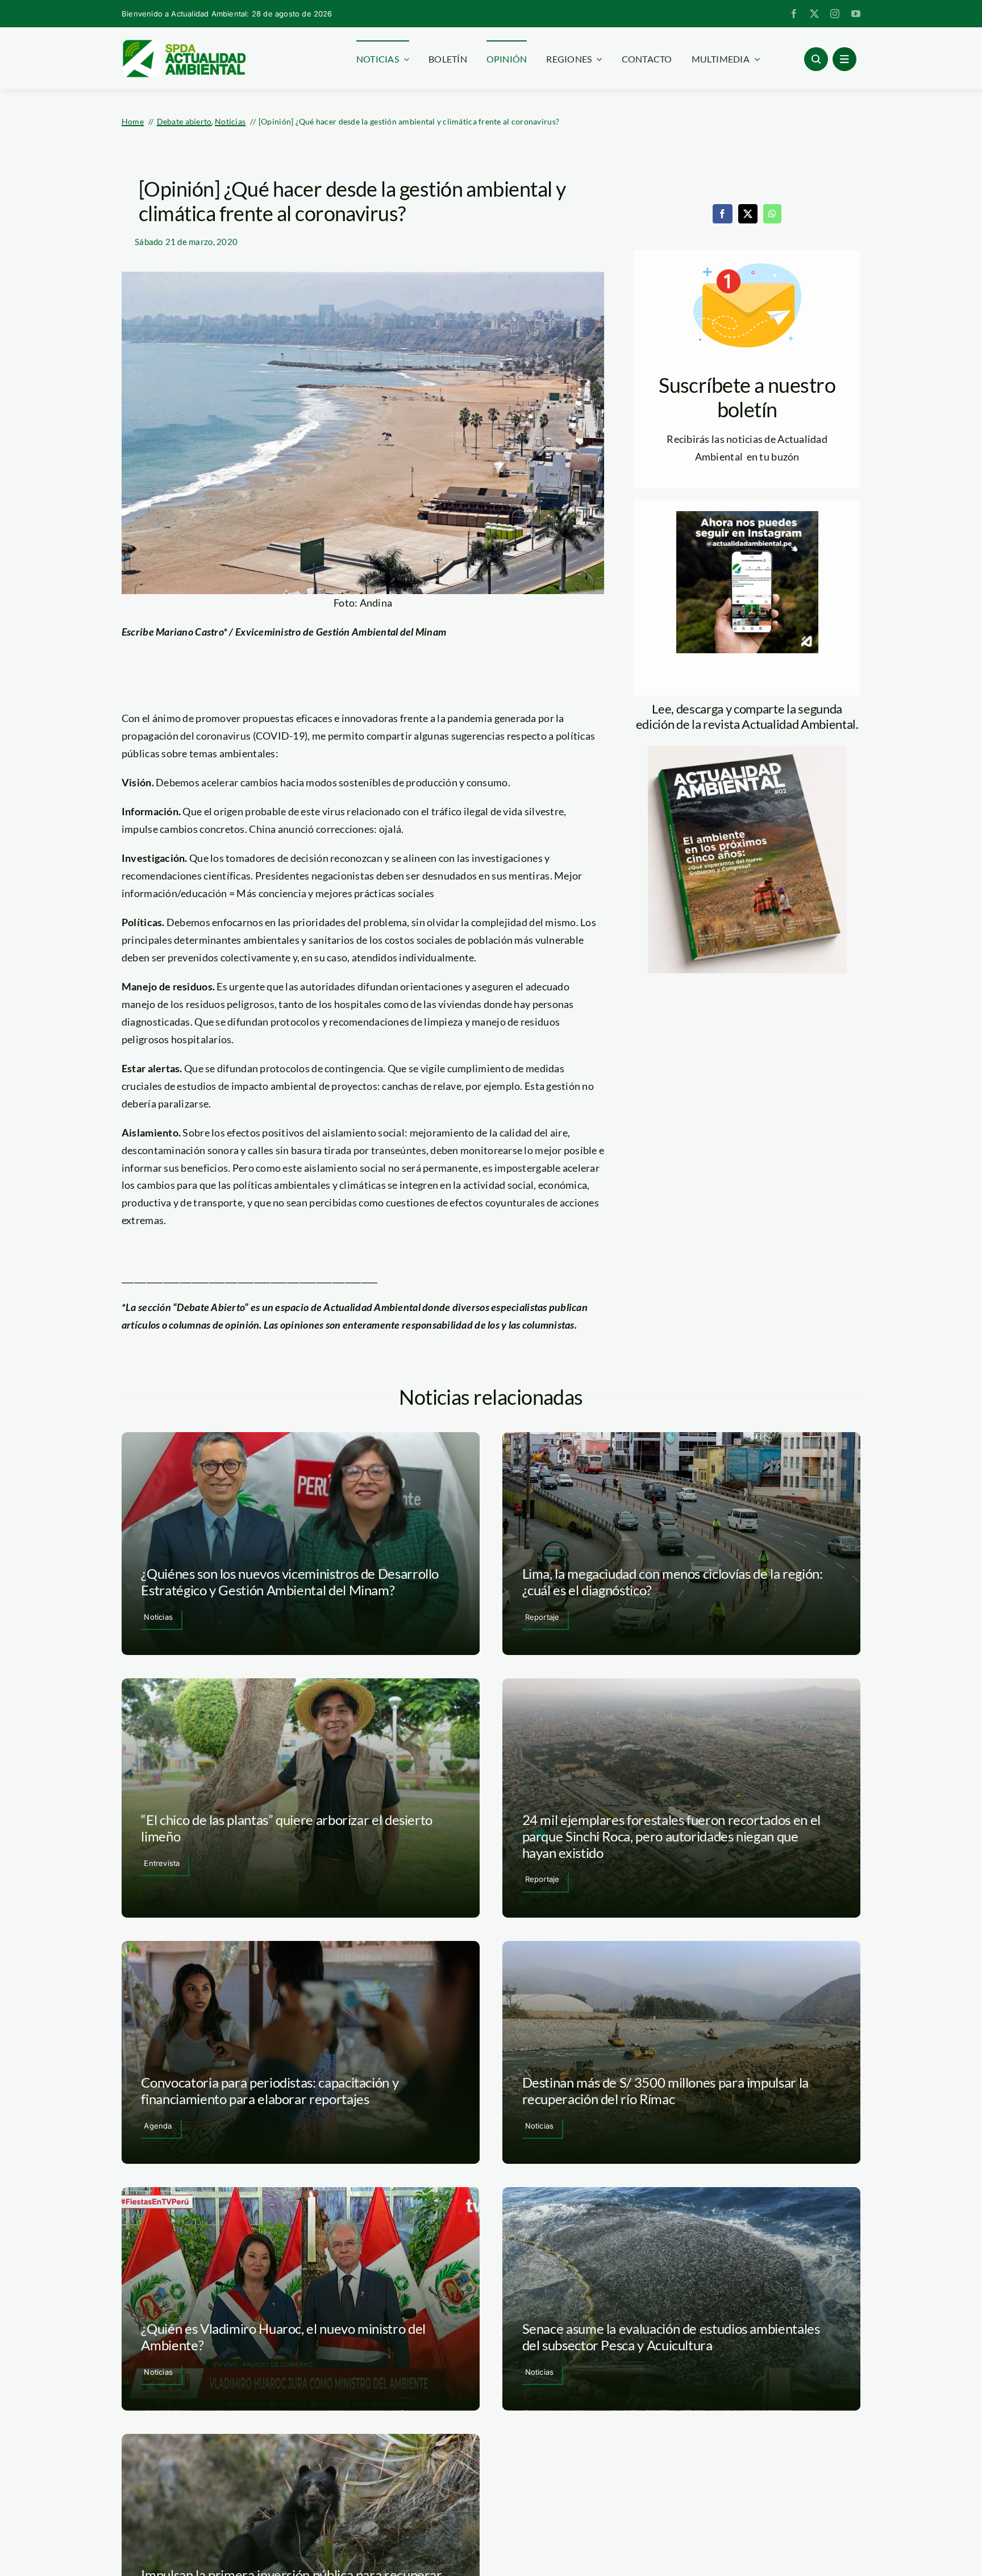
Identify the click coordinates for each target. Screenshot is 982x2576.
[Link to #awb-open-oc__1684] (844, 59)
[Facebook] (722, 214)
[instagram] (835, 14)
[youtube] (856, 14)
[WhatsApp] (772, 214)
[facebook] (794, 14)
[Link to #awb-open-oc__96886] (816, 59)
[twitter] (814, 14)
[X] (748, 214)
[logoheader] (184, 44)
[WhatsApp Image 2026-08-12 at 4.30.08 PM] (747, 751)
